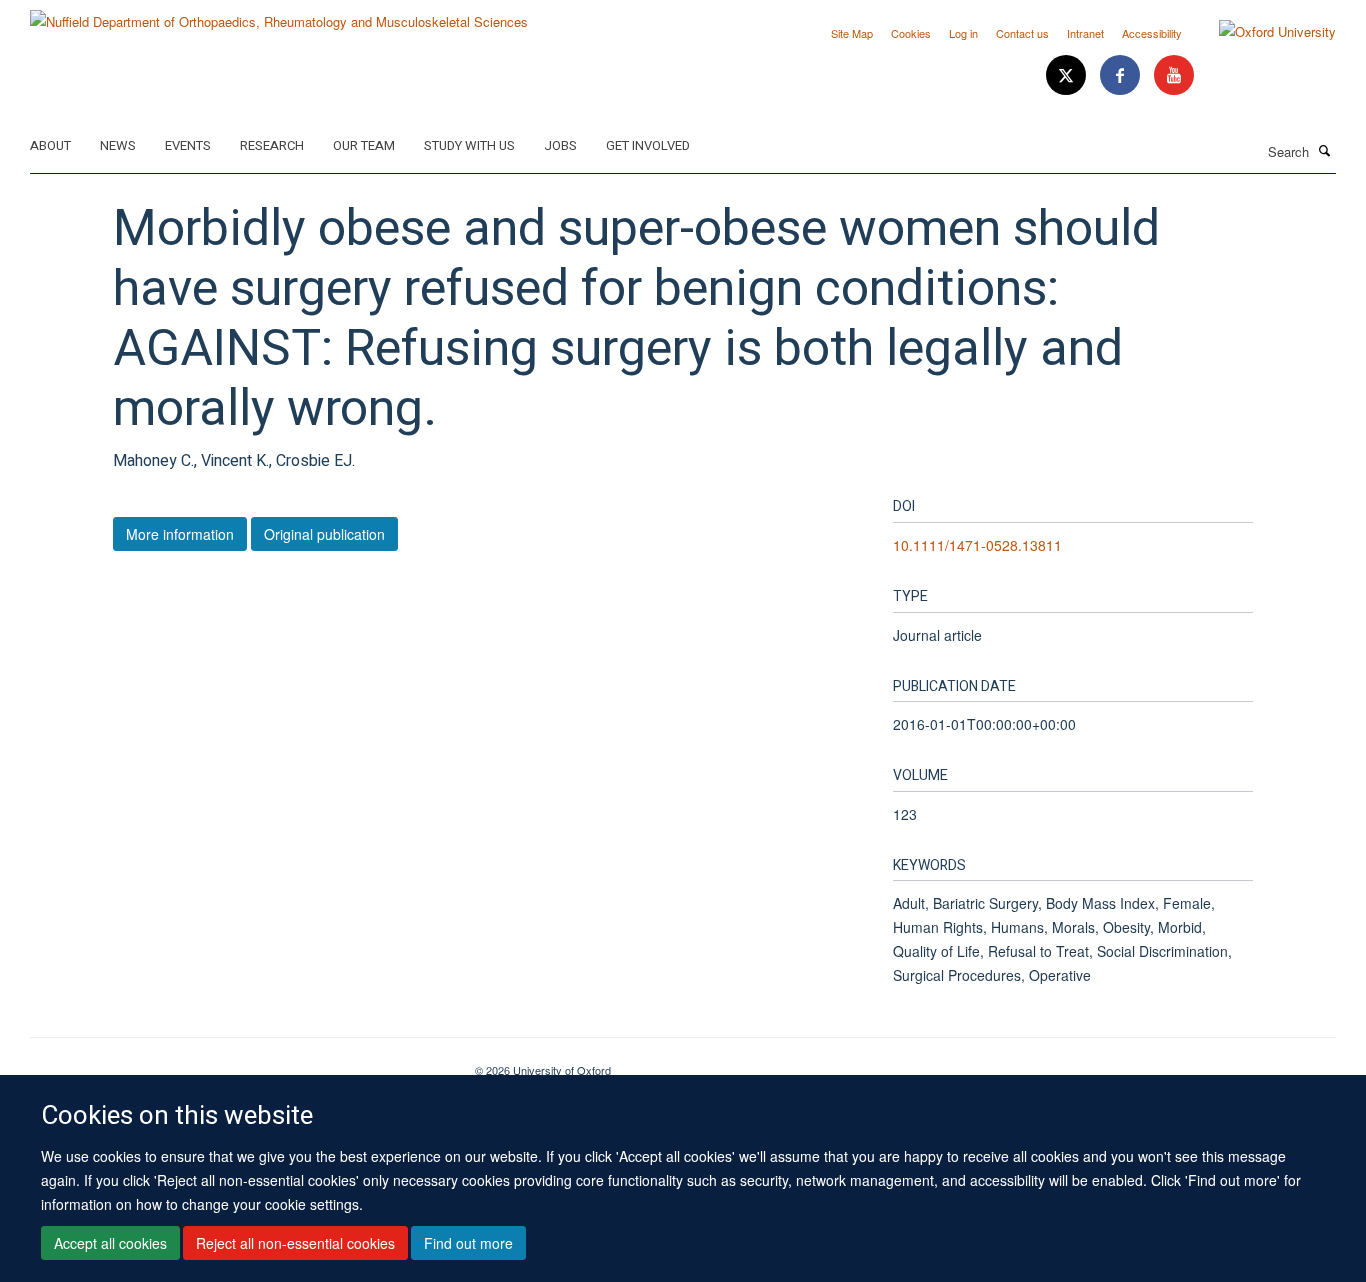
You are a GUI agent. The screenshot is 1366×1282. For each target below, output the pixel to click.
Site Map (852, 33)
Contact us (1022, 33)
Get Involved (648, 145)
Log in (963, 33)
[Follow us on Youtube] (1174, 75)
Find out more (468, 1243)
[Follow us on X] (1068, 75)
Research (272, 145)
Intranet (1085, 33)
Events (188, 145)
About (50, 145)
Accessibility (1152, 33)
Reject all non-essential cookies (295, 1243)
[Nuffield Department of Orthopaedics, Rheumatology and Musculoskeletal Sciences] (279, 14)
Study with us (469, 145)
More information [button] (180, 534)
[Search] (1325, 150)
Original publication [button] (324, 534)
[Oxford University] (1262, 32)
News (118, 145)
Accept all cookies (110, 1243)
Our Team (364, 145)
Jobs (560, 145)
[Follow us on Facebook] (1122, 75)
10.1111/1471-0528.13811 (977, 545)
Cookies (911, 33)
